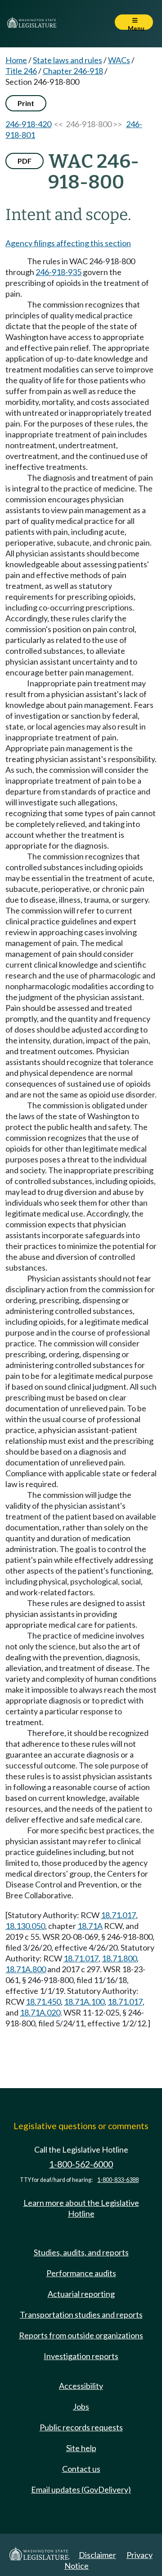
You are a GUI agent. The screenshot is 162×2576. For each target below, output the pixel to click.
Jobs (81, 2406)
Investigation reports (81, 2356)
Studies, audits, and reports (81, 2252)
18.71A (90, 1926)
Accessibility (81, 2386)
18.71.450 (43, 2002)
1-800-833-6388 (118, 2180)
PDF (25, 161)
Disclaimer (97, 2555)
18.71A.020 (40, 2012)
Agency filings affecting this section (68, 243)
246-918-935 (58, 272)
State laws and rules (67, 60)
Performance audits (81, 2273)
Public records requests (81, 2427)
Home (16, 60)
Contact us (81, 2469)
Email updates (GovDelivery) (81, 2489)
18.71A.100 (84, 2002)
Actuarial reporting (81, 2294)
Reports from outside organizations (81, 2335)
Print (26, 103)
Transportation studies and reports (81, 2314)
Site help (81, 2448)
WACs (119, 60)
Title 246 (21, 71)
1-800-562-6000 (81, 2164)
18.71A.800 (26, 1969)
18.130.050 (25, 1926)
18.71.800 (119, 1958)
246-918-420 (28, 124)
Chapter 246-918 (73, 71)
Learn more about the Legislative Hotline (81, 2208)
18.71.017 (118, 1915)
